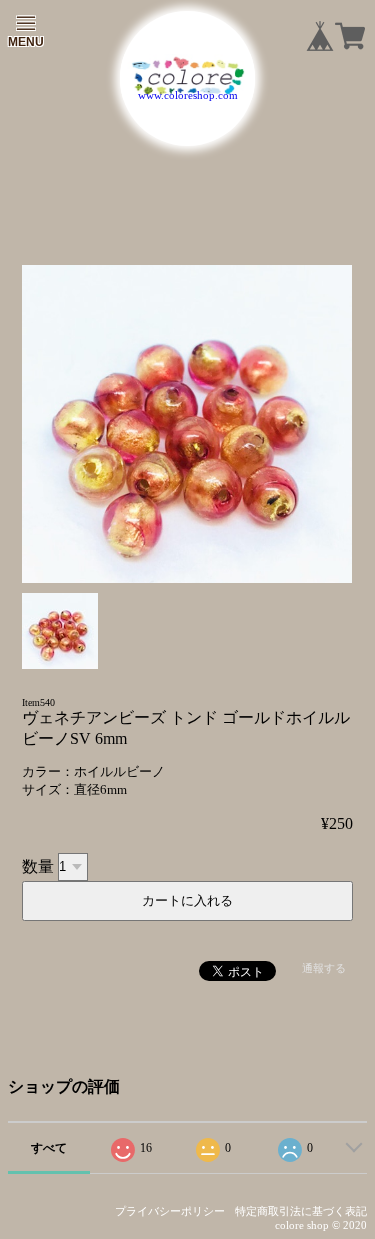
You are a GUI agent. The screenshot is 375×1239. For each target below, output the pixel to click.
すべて (49, 1148)
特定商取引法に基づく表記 (301, 1211)
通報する (324, 968)
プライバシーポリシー (170, 1211)
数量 (38, 865)
